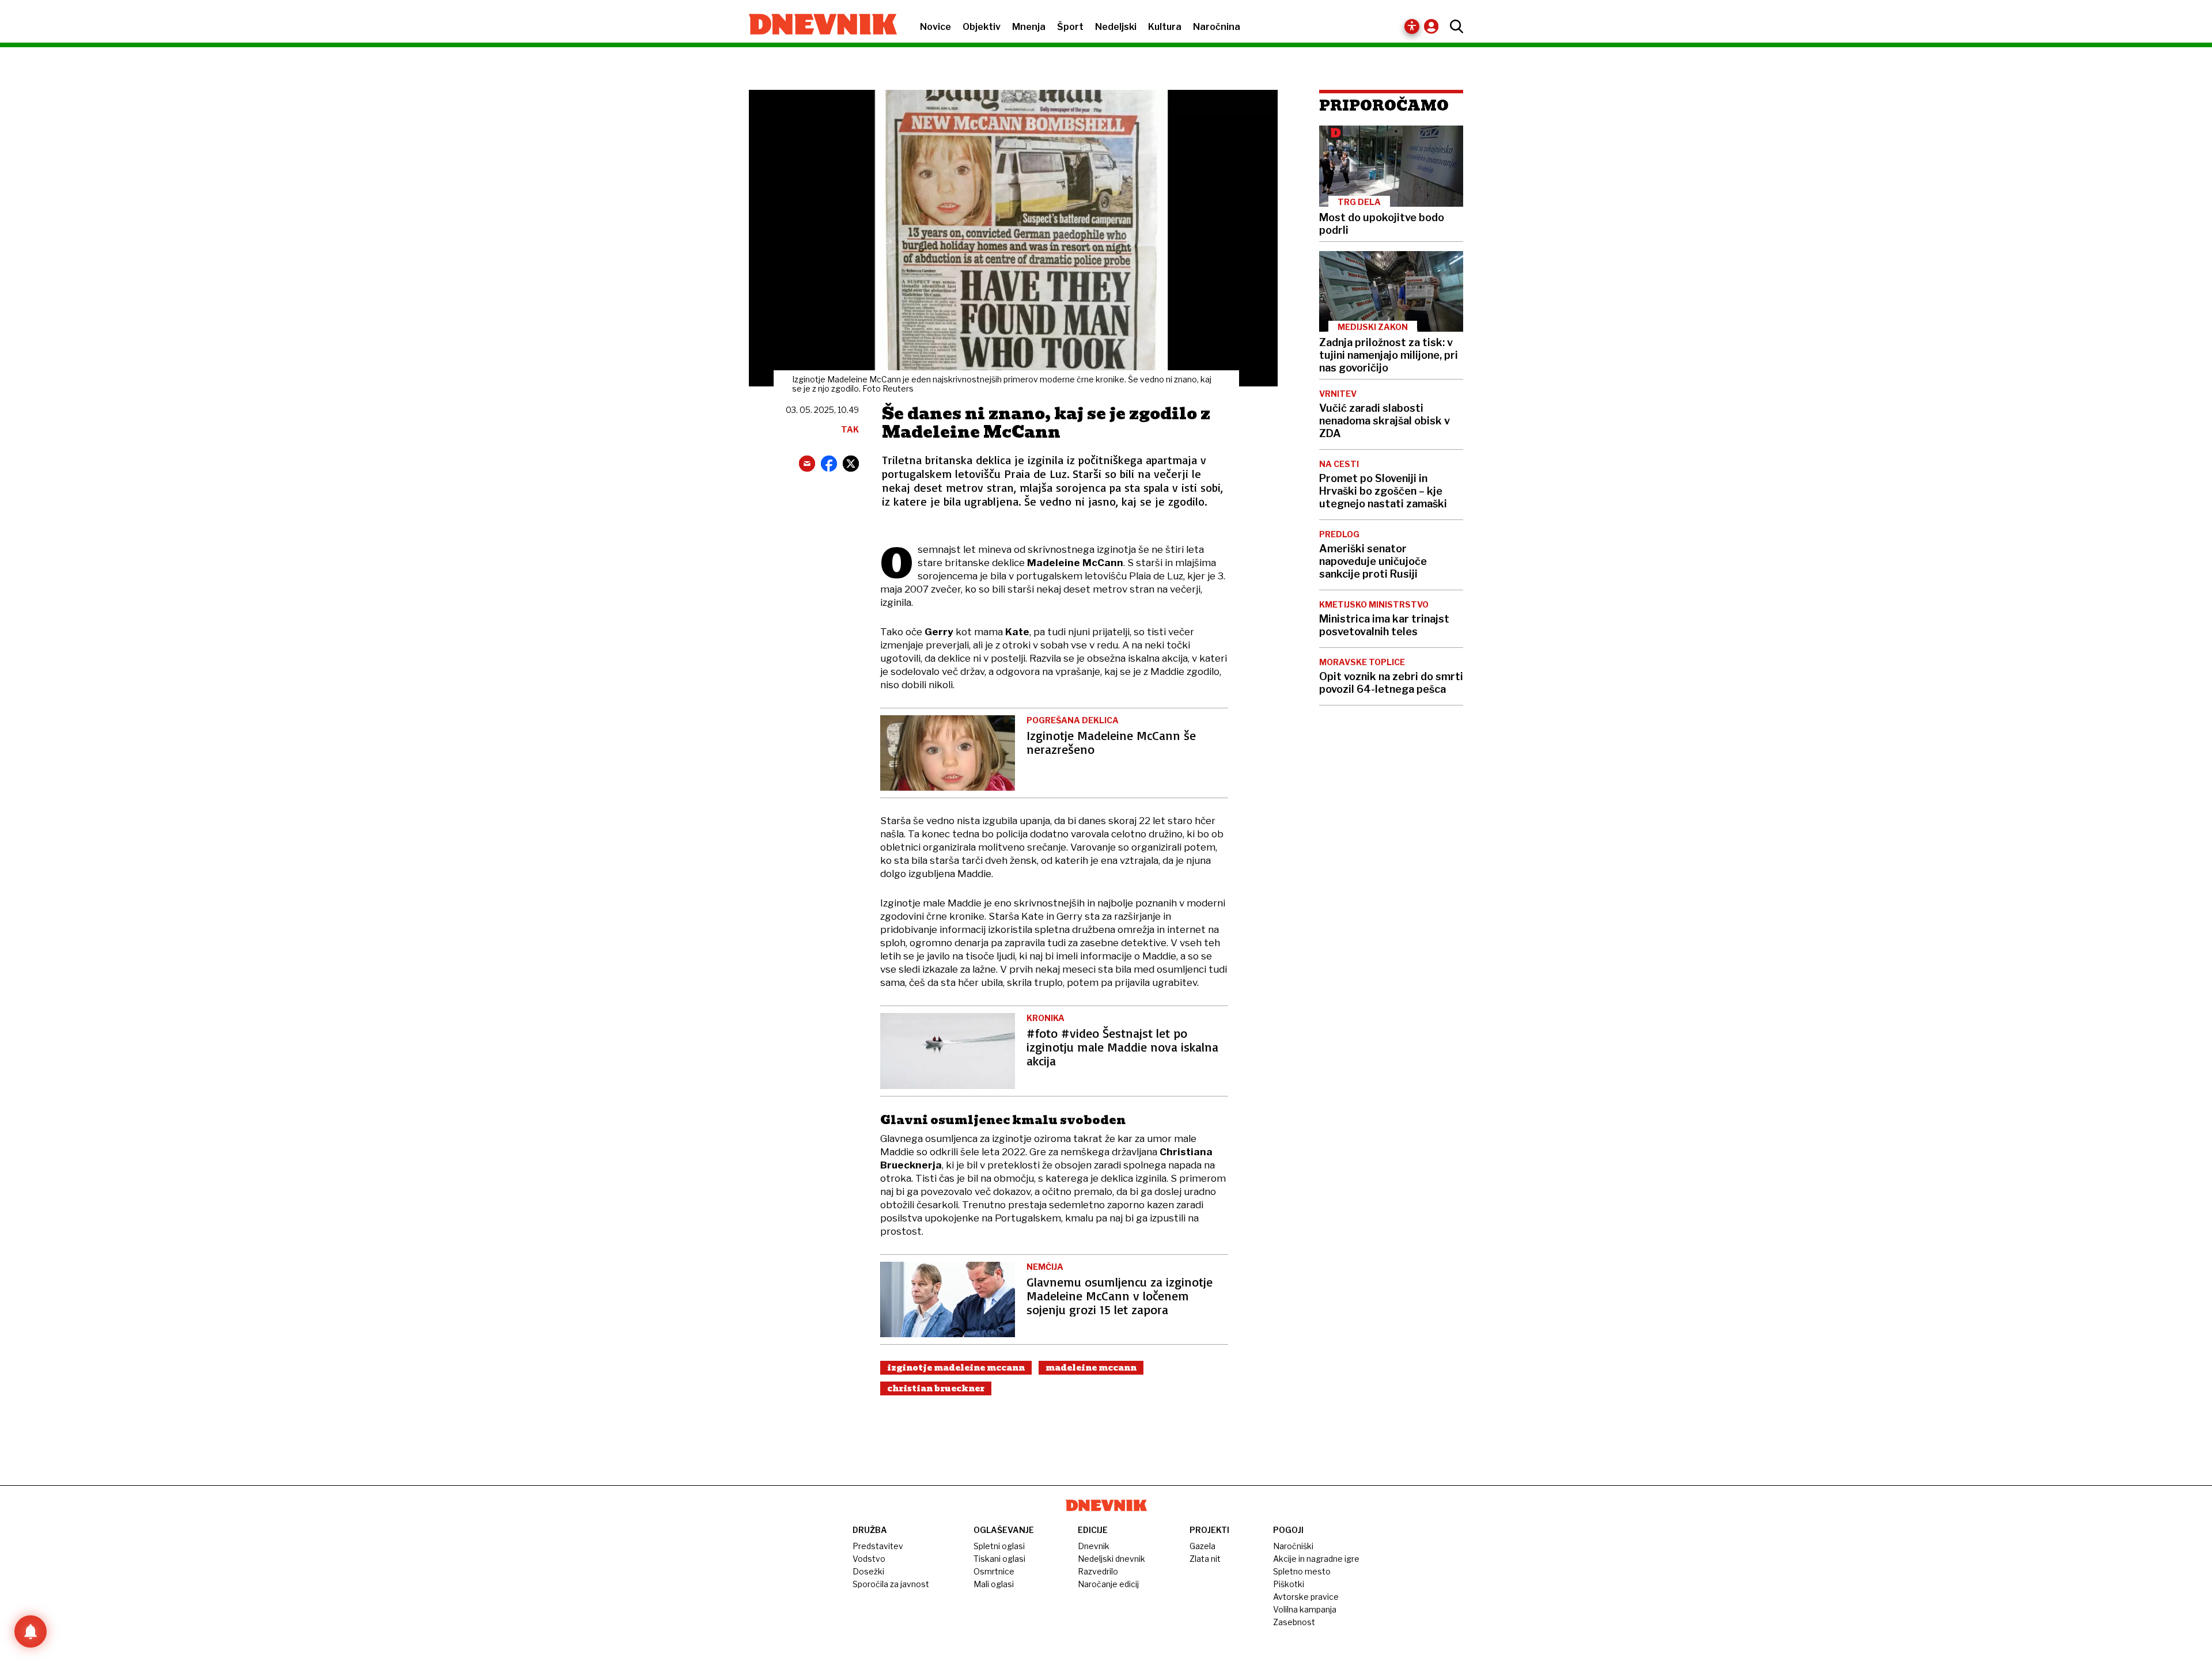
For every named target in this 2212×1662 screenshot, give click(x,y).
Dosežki (868, 1571)
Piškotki (1289, 1584)
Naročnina (1217, 27)
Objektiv (982, 27)
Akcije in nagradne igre (1316, 1559)
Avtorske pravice (1306, 1597)
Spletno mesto (1302, 1571)
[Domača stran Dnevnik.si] (817, 25)
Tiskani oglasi (999, 1559)
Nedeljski (1116, 27)
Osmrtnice (994, 1571)
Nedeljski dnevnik (1111, 1559)
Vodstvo (869, 1559)
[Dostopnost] (1412, 26)
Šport (1070, 27)
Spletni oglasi (999, 1546)
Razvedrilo (1098, 1571)
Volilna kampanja (1305, 1609)
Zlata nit (1205, 1559)
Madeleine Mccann (1091, 1368)
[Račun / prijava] (1434, 26)
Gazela (1202, 1546)
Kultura (1165, 27)
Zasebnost (1294, 1622)
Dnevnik (1094, 1546)
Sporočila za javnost (891, 1584)
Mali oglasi (994, 1584)
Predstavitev (878, 1546)
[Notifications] (31, 1631)
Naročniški (1293, 1546)
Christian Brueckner (936, 1388)
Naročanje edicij (1108, 1584)
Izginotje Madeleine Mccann (956, 1368)
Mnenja (1029, 27)
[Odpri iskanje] (1454, 26)
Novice (935, 27)
